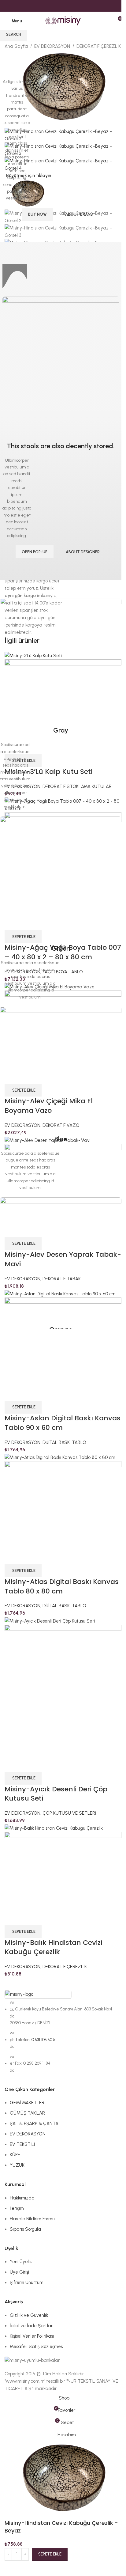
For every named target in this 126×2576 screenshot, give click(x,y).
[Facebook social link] (48, 6)
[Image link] (61, 659)
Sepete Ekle (50, 309)
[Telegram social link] (78, 6)
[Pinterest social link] (63, 6)
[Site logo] (63, 21)
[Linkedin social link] (70, 6)
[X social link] (56, 6)
